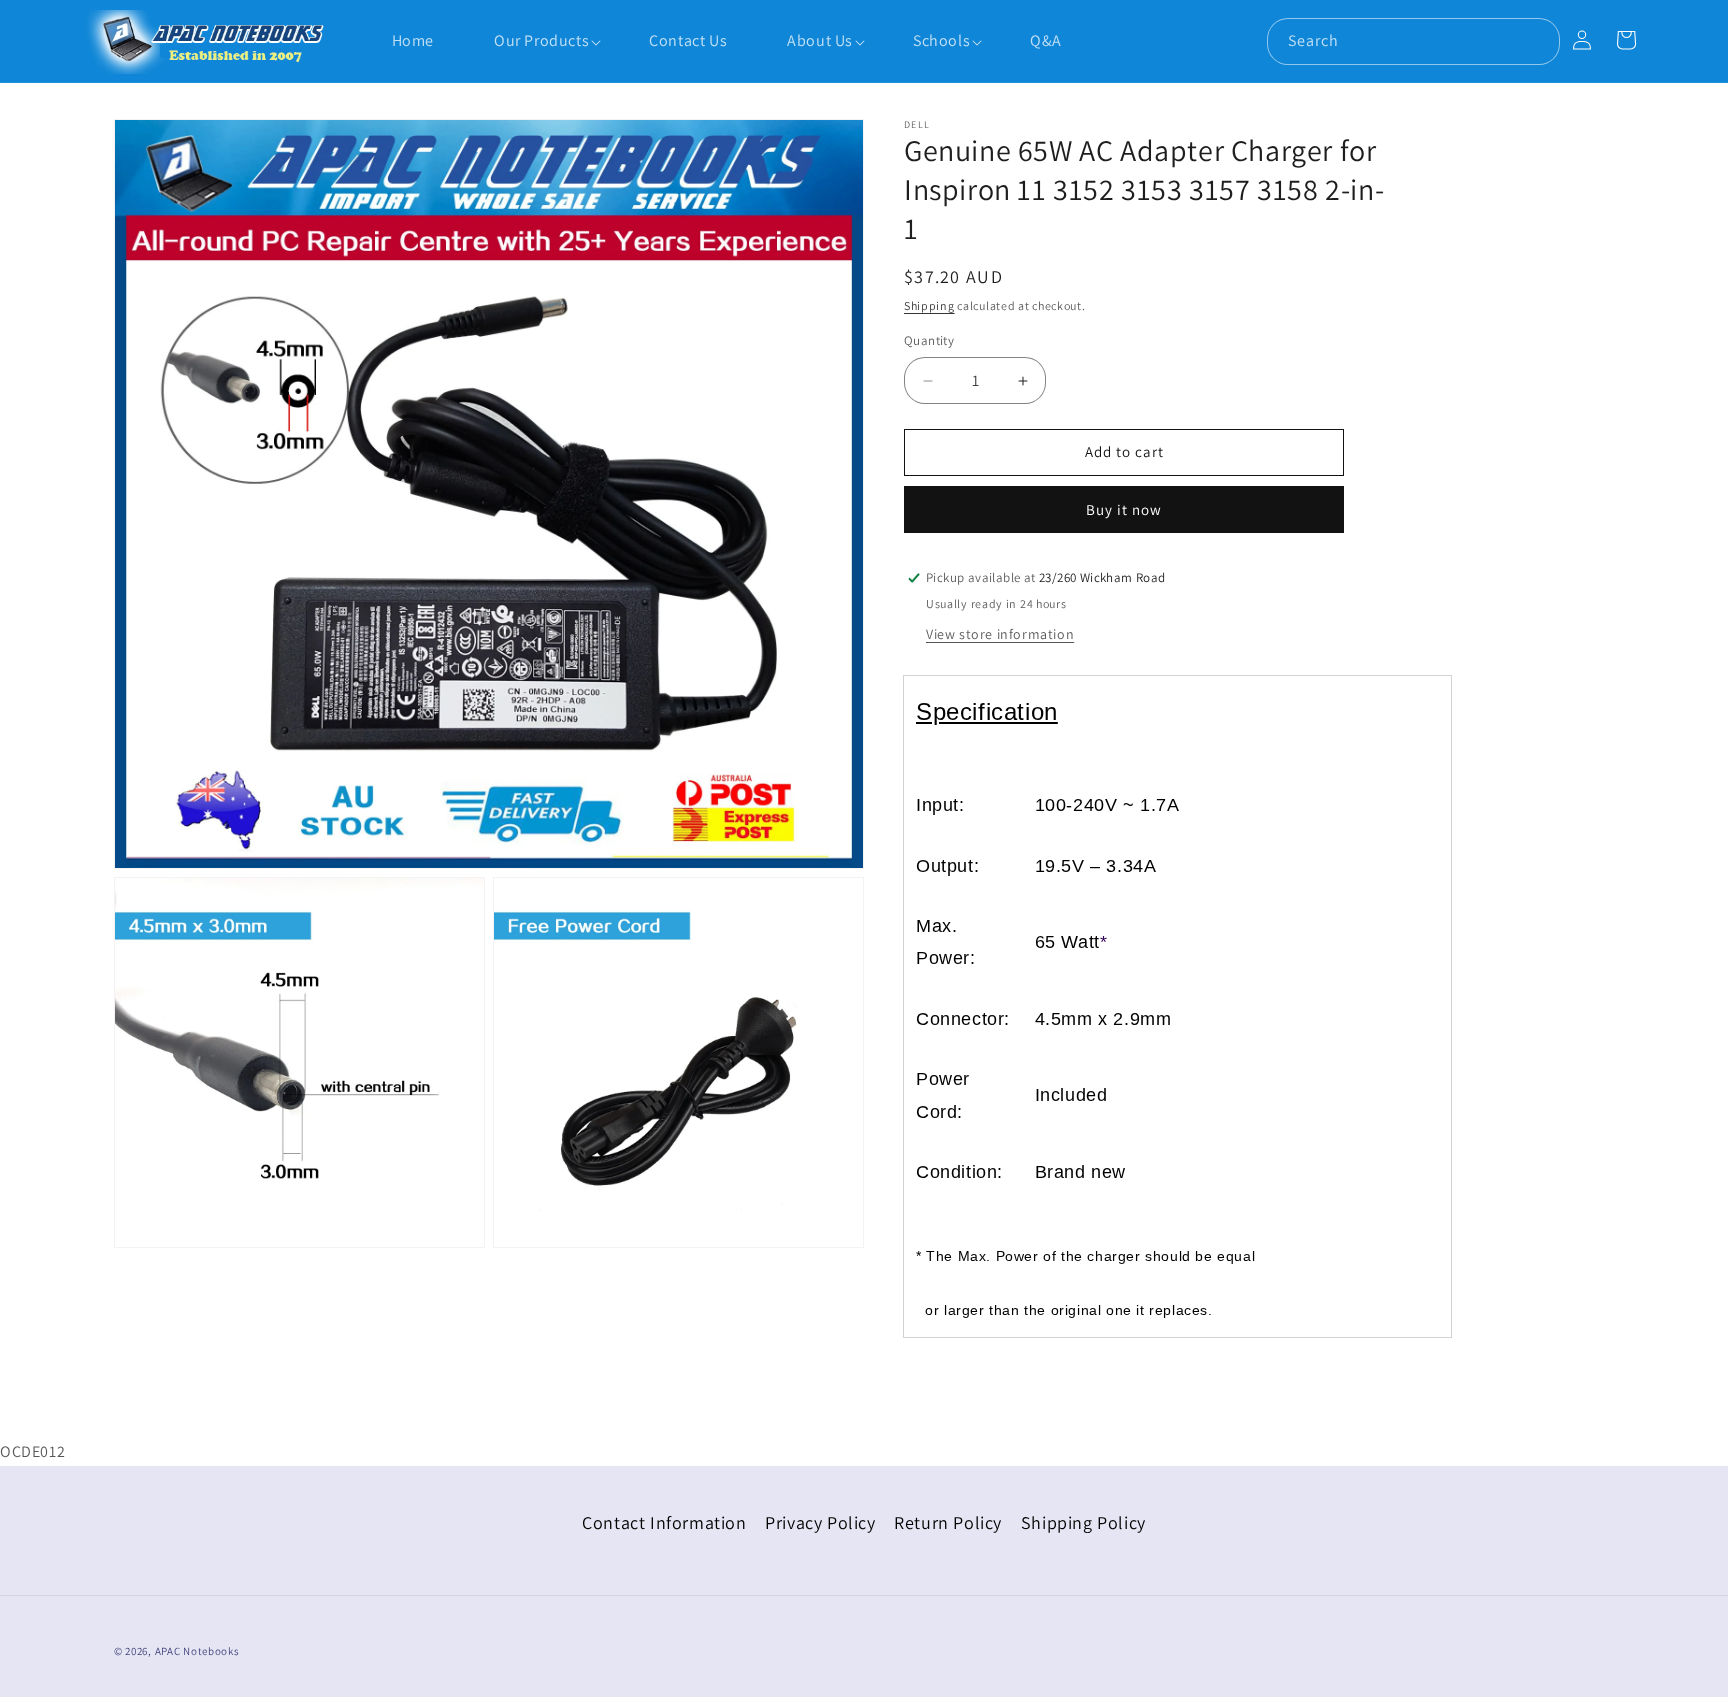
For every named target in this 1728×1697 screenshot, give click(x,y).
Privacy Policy (820, 1522)
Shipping (929, 305)
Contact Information (664, 1522)
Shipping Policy (1083, 1522)
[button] (531, 42)
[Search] (1537, 41)
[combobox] (1413, 41)
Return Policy (948, 1522)
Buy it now (1124, 509)
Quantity (929, 341)
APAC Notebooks (197, 1651)
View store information (1000, 634)
